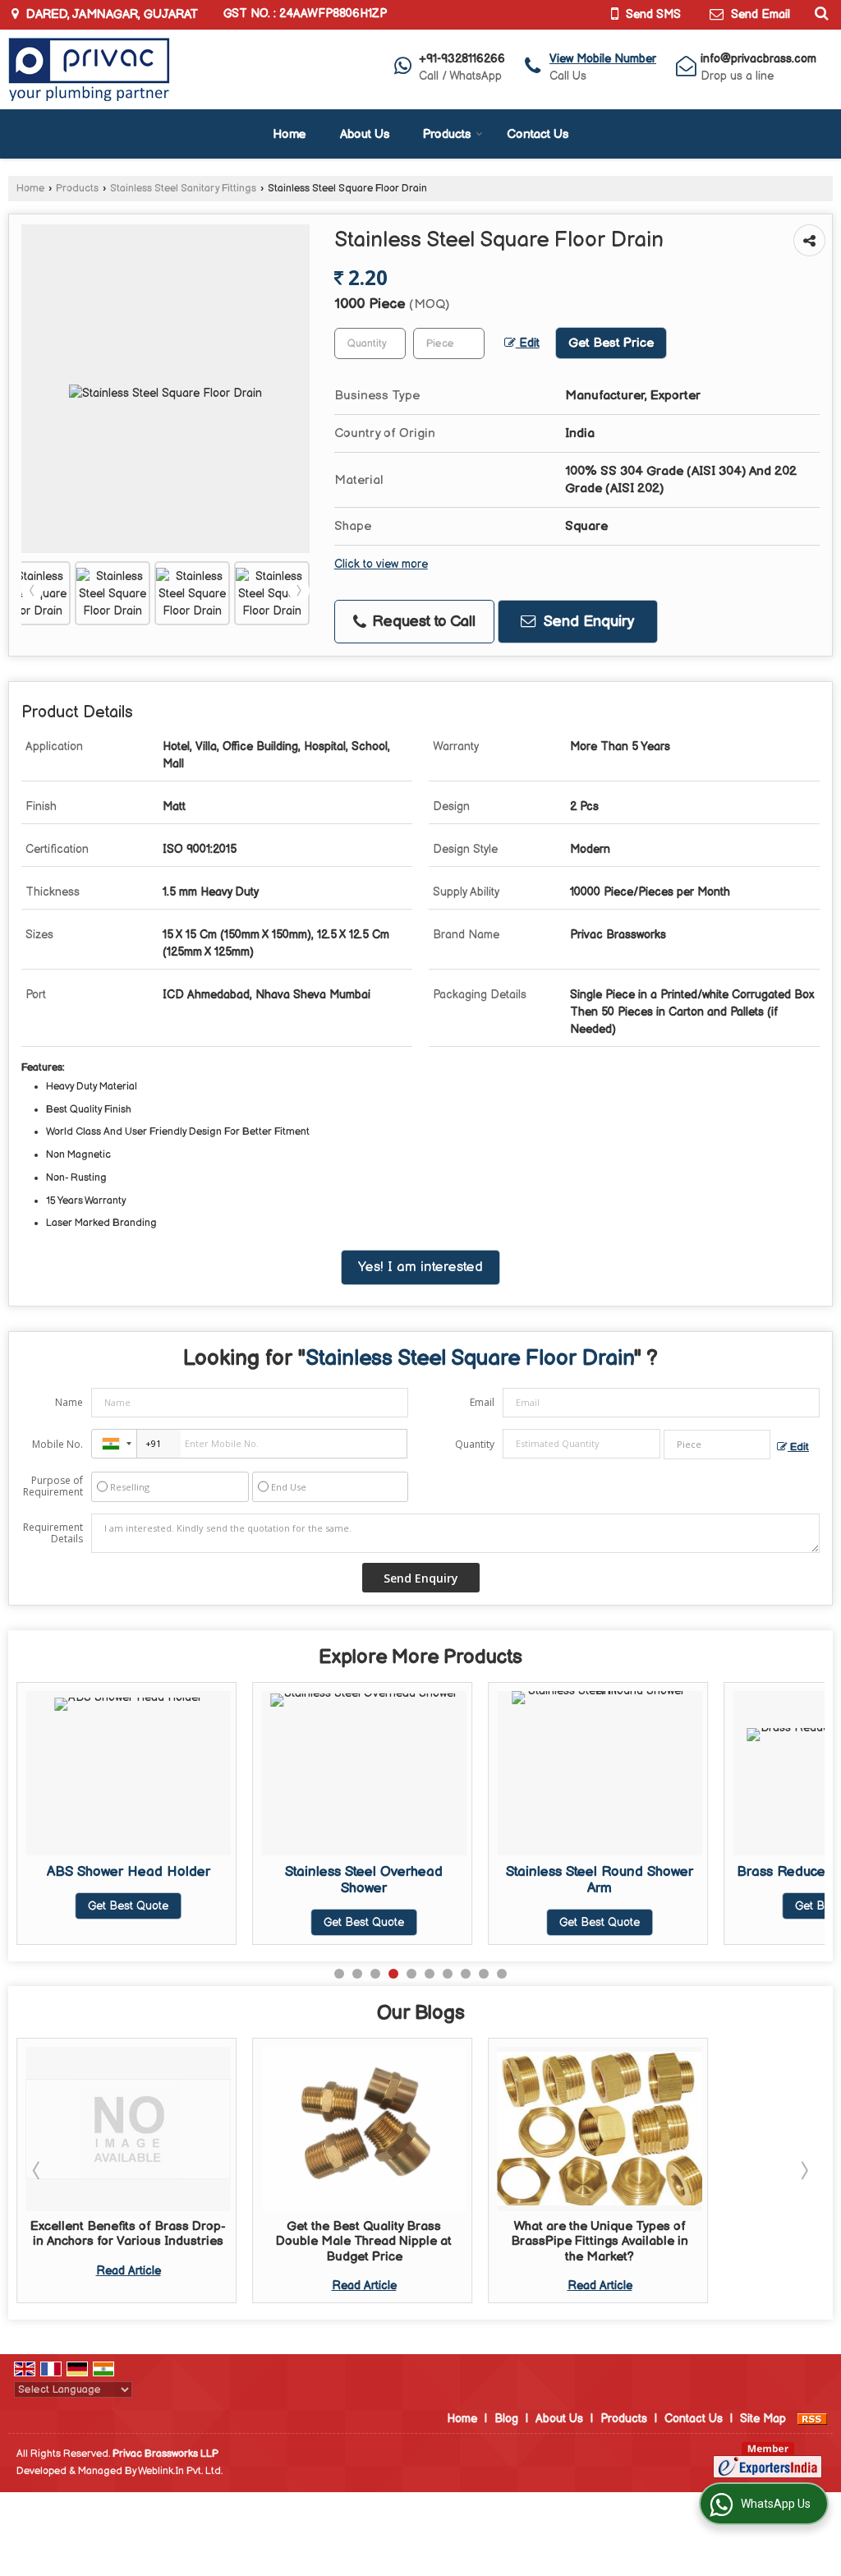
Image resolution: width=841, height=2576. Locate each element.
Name (69, 1402)
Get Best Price (611, 343)
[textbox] (449, 343)
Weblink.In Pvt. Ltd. (180, 2471)
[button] (603, 59)
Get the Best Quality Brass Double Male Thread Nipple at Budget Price (364, 2242)
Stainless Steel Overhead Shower (142, 1880)
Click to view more (381, 565)
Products (447, 134)
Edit (528, 343)
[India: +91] (114, 1444)
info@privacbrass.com (758, 59)
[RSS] (812, 2419)
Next (299, 591)
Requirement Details (53, 1533)
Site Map (763, 2419)
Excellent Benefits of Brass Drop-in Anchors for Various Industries (128, 2234)
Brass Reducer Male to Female (614, 1872)
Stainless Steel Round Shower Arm (378, 1880)
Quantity (475, 1444)
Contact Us (538, 134)
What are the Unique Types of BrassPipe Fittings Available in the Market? (600, 2242)
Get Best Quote (142, 1922)
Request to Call (422, 622)
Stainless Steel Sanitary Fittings (183, 189)
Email (482, 1402)
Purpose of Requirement (53, 1486)
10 (502, 1974)
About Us (365, 134)
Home (290, 134)
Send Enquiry (587, 622)
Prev (32, 591)
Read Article (129, 2271)
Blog (506, 2419)
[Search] (819, 13)
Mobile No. (57, 1444)
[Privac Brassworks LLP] (89, 69)
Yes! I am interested (420, 1267)
